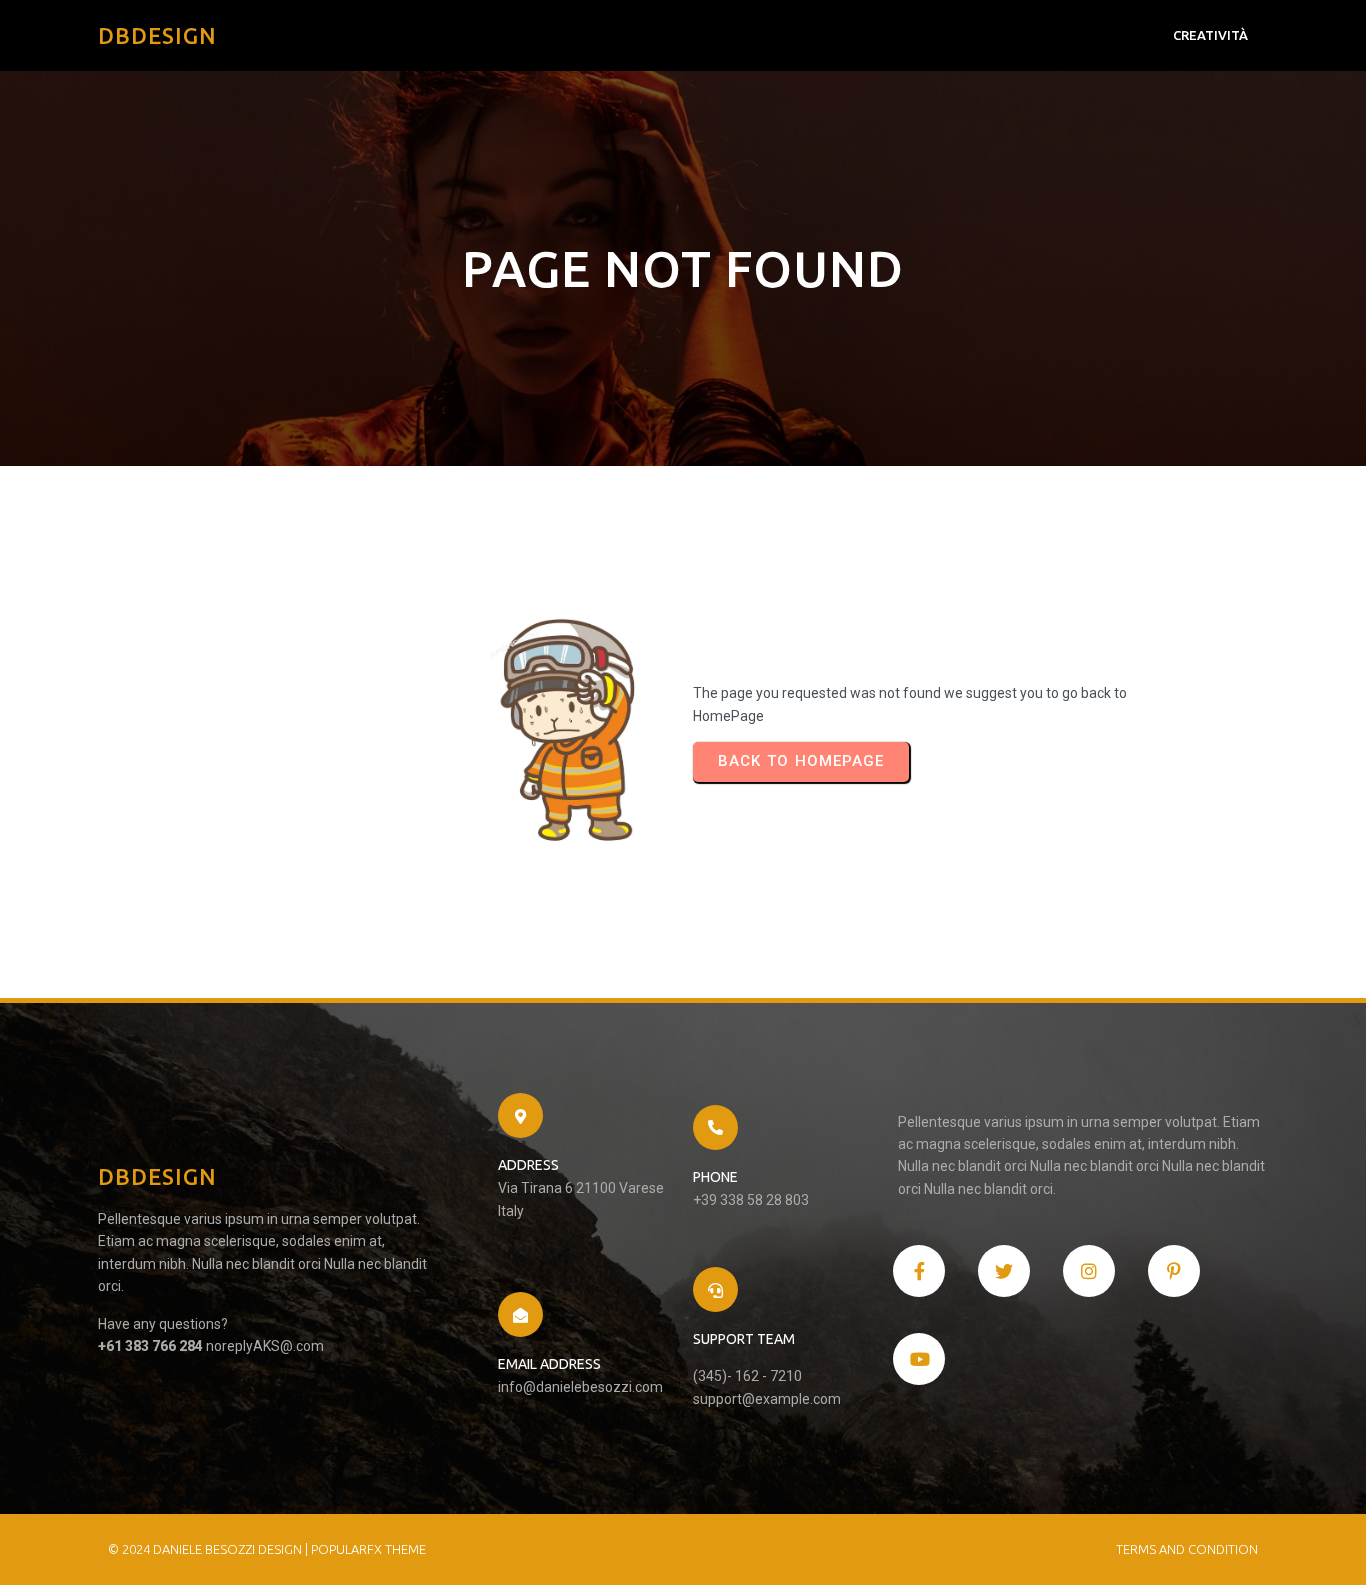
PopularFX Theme (368, 1549)
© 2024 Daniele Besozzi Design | (209, 1549)
